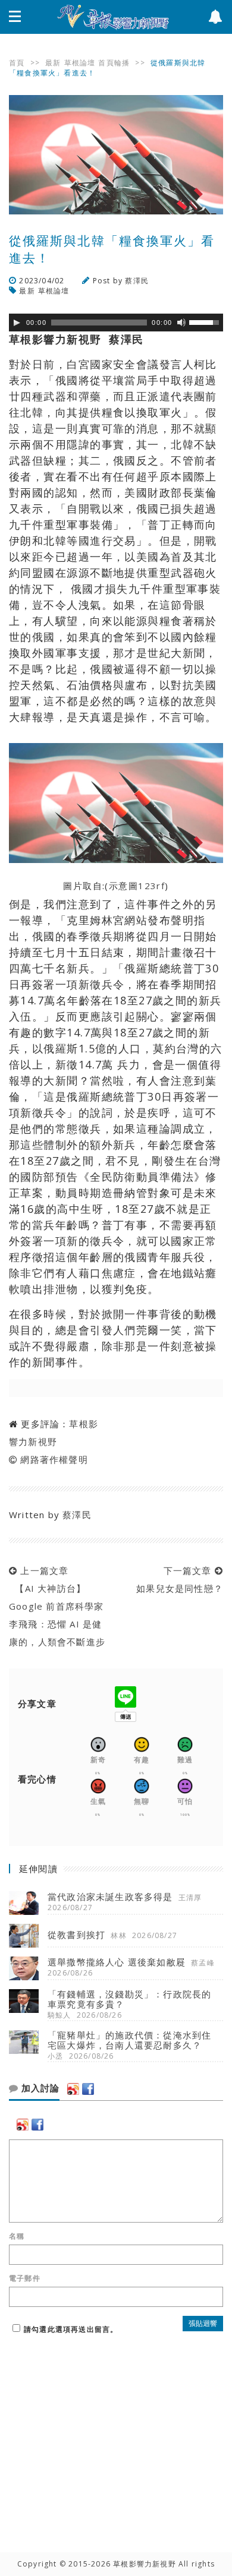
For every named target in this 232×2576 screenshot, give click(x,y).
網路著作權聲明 (54, 1459)
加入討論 (39, 2088)
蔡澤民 (137, 281)
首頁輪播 (114, 63)
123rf (151, 886)
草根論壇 (80, 63)
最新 (53, 63)
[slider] (206, 321)
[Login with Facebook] (88, 2089)
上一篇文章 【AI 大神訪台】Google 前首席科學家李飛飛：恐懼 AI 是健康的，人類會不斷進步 (57, 1606)
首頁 (17, 63)
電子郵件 (25, 2278)
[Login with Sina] (73, 2089)
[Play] (17, 323)
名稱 (17, 2236)
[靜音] (181, 323)
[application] (116, 323)
